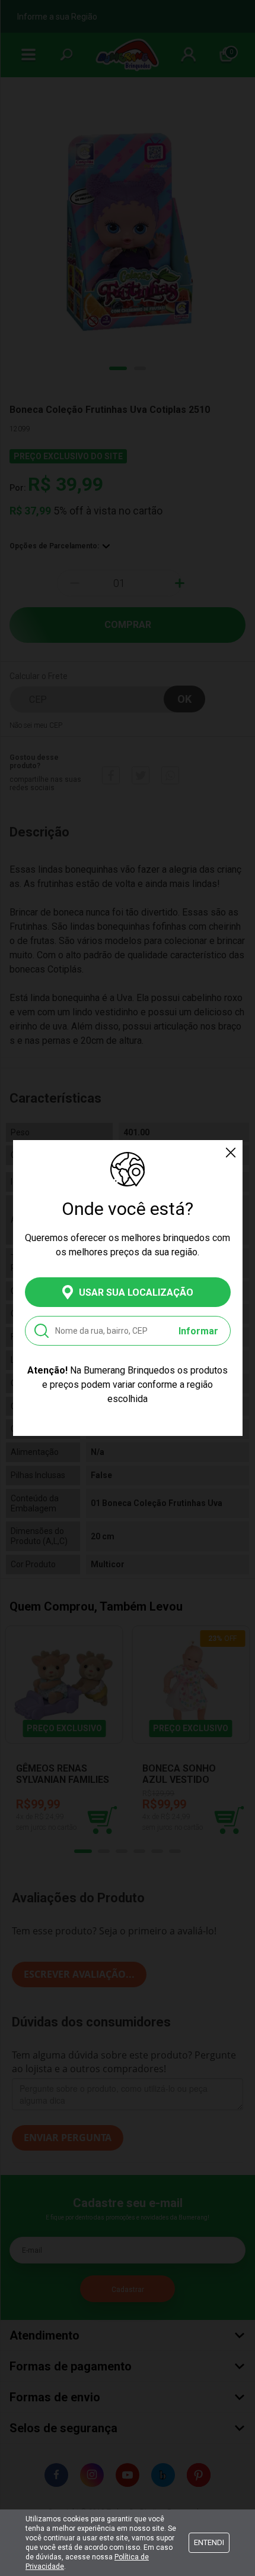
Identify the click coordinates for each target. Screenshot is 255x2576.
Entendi (209, 2542)
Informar (198, 1331)
